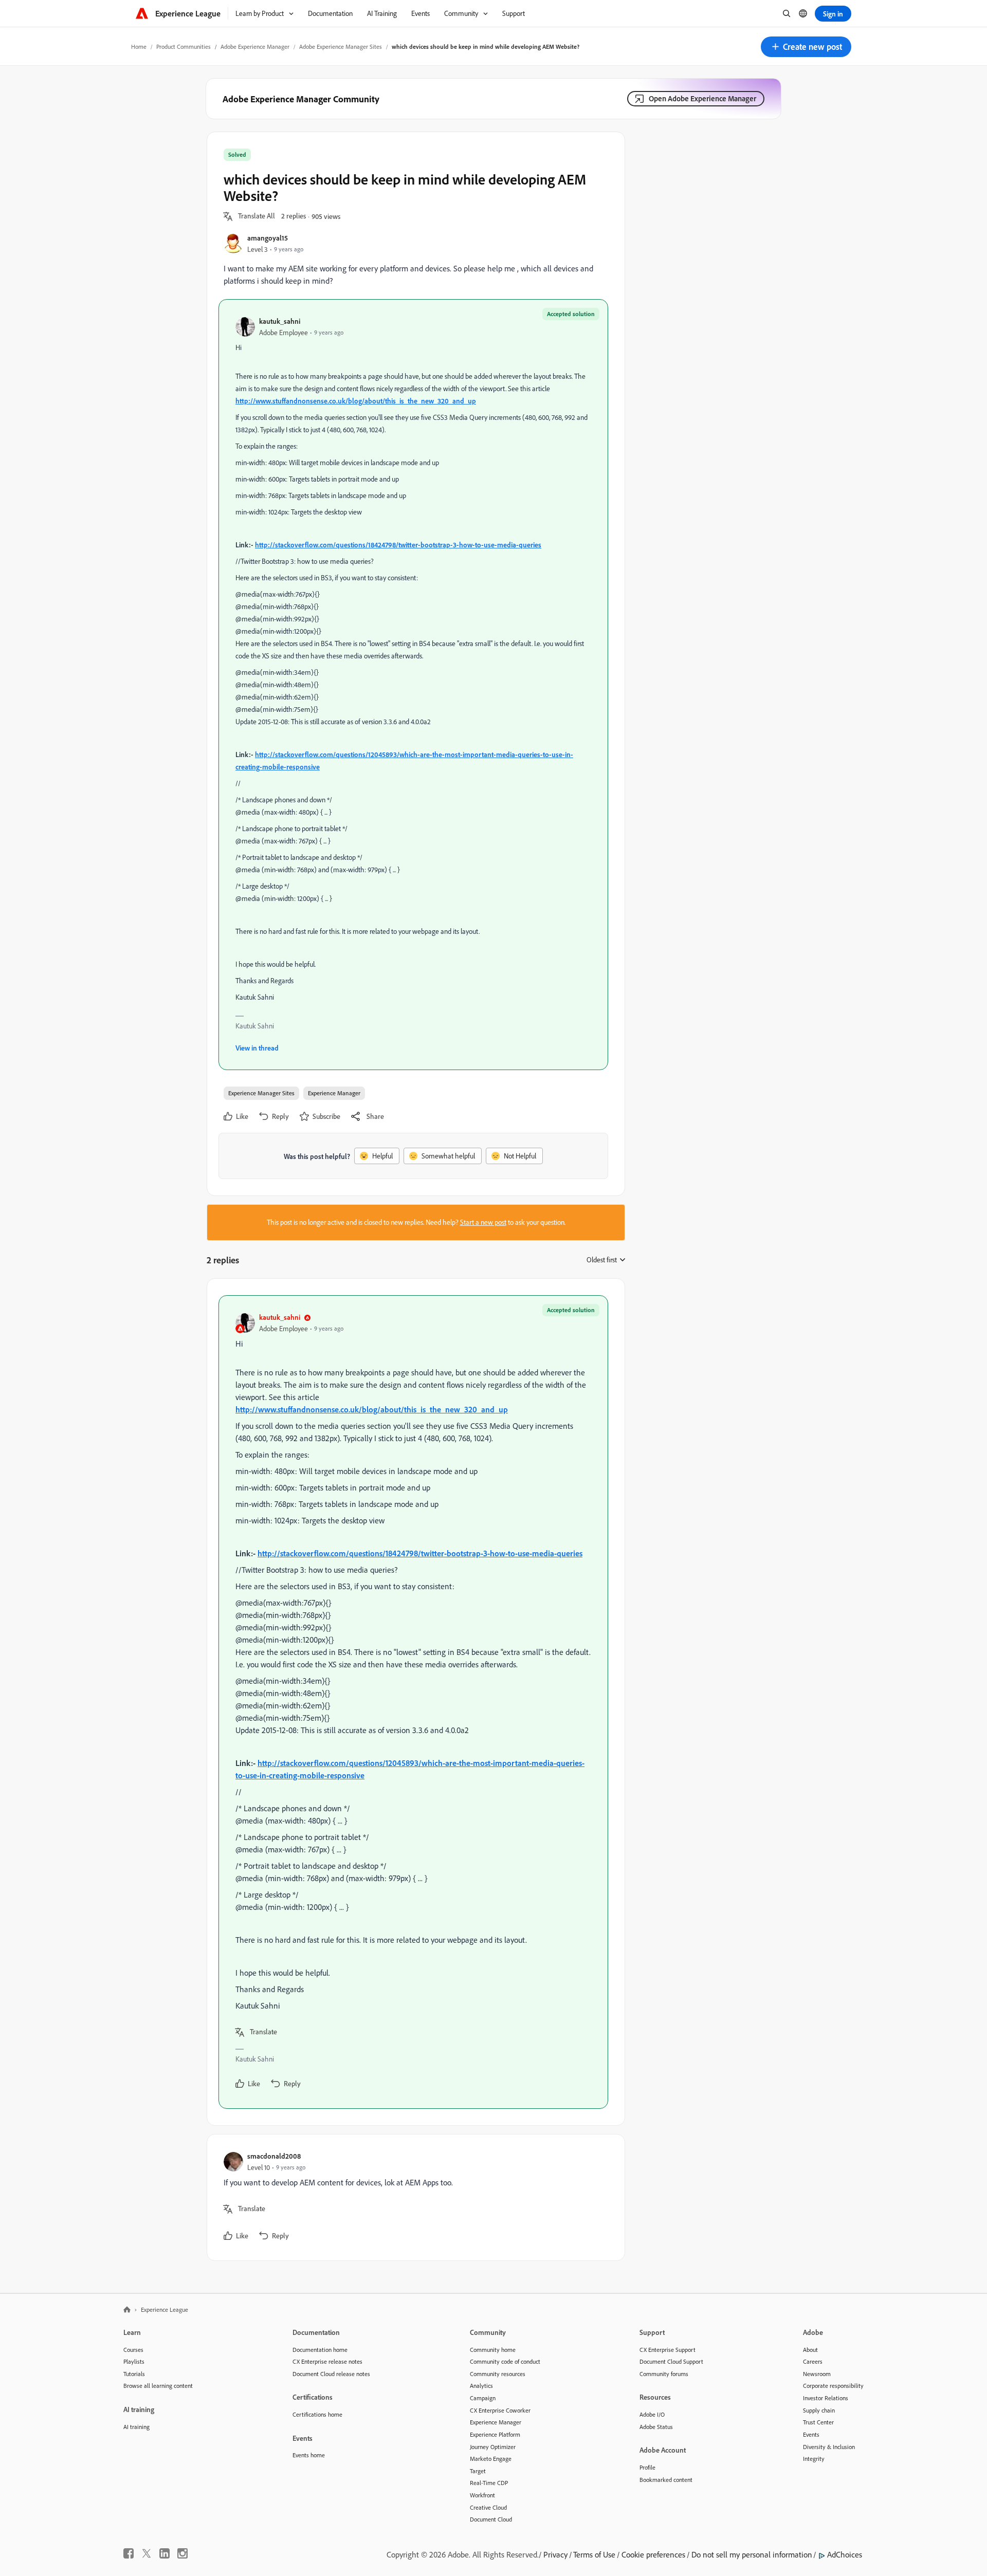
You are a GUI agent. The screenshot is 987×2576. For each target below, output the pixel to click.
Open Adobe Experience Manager (702, 98)
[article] (413, 1702)
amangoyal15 (268, 238)
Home (139, 47)
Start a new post (483, 1222)
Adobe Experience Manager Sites (341, 47)
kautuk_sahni (280, 321)
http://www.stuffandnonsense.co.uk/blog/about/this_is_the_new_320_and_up (356, 401)
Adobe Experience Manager (255, 47)
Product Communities (184, 47)
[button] (806, 47)
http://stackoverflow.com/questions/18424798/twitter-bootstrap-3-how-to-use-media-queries (398, 545)
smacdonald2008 (274, 2156)
